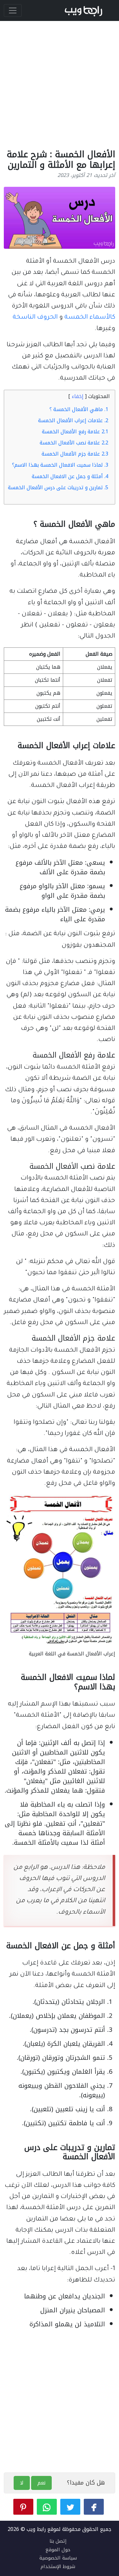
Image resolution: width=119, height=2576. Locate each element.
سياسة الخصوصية (58, 2558)
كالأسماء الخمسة (90, 318)
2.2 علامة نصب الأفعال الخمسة (74, 443)
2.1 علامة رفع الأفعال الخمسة (75, 432)
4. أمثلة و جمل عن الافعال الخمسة (70, 476)
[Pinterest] (23, 2507)
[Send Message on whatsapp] (47, 2507)
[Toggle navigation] (13, 10)
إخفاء (78, 396)
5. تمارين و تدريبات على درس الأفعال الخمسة (58, 487)
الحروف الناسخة (35, 318)
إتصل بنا (58, 2541)
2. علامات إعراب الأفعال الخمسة (73, 420)
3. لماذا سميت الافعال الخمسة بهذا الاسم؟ (60, 465)
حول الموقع (58, 2550)
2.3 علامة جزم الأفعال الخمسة (75, 454)
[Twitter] (70, 2507)
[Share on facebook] (94, 2507)
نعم (41, 2483)
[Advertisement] (60, 83)
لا (22, 2483)
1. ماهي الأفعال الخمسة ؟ (79, 409)
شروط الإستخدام (58, 2566)
